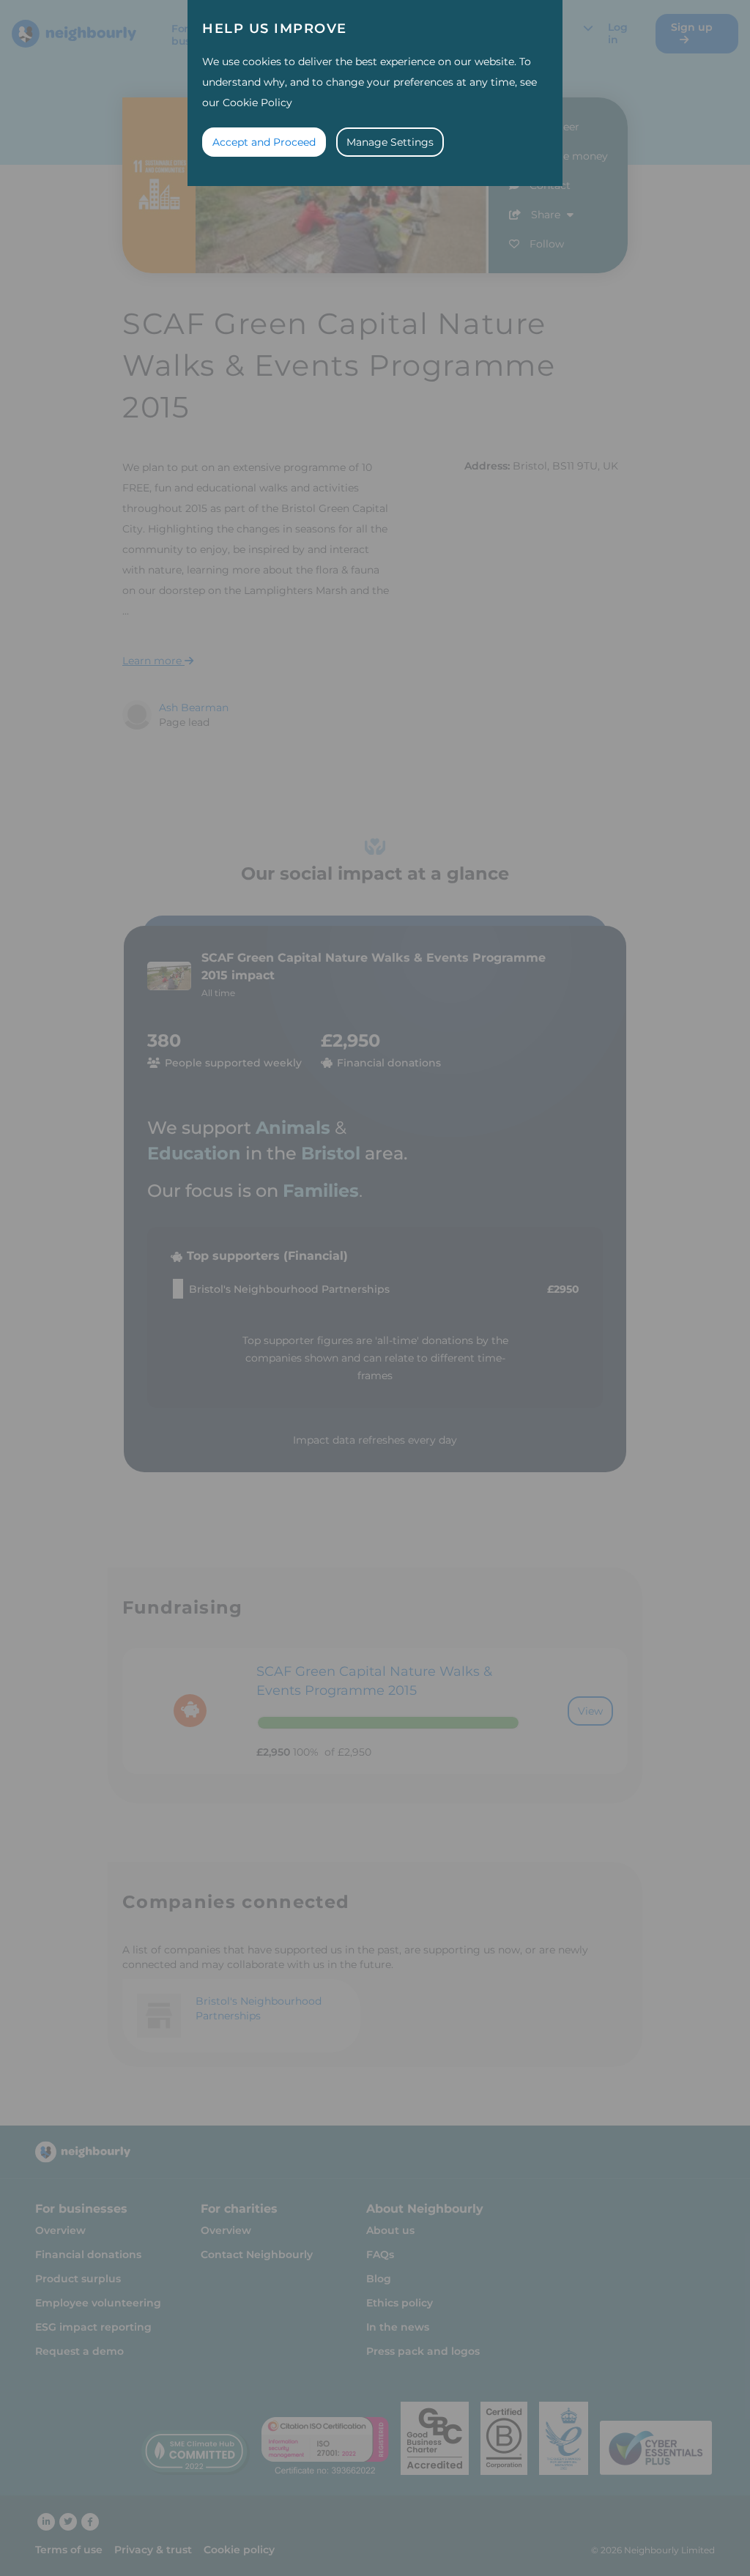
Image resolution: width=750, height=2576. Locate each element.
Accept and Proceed (264, 142)
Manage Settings (390, 142)
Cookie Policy (257, 103)
